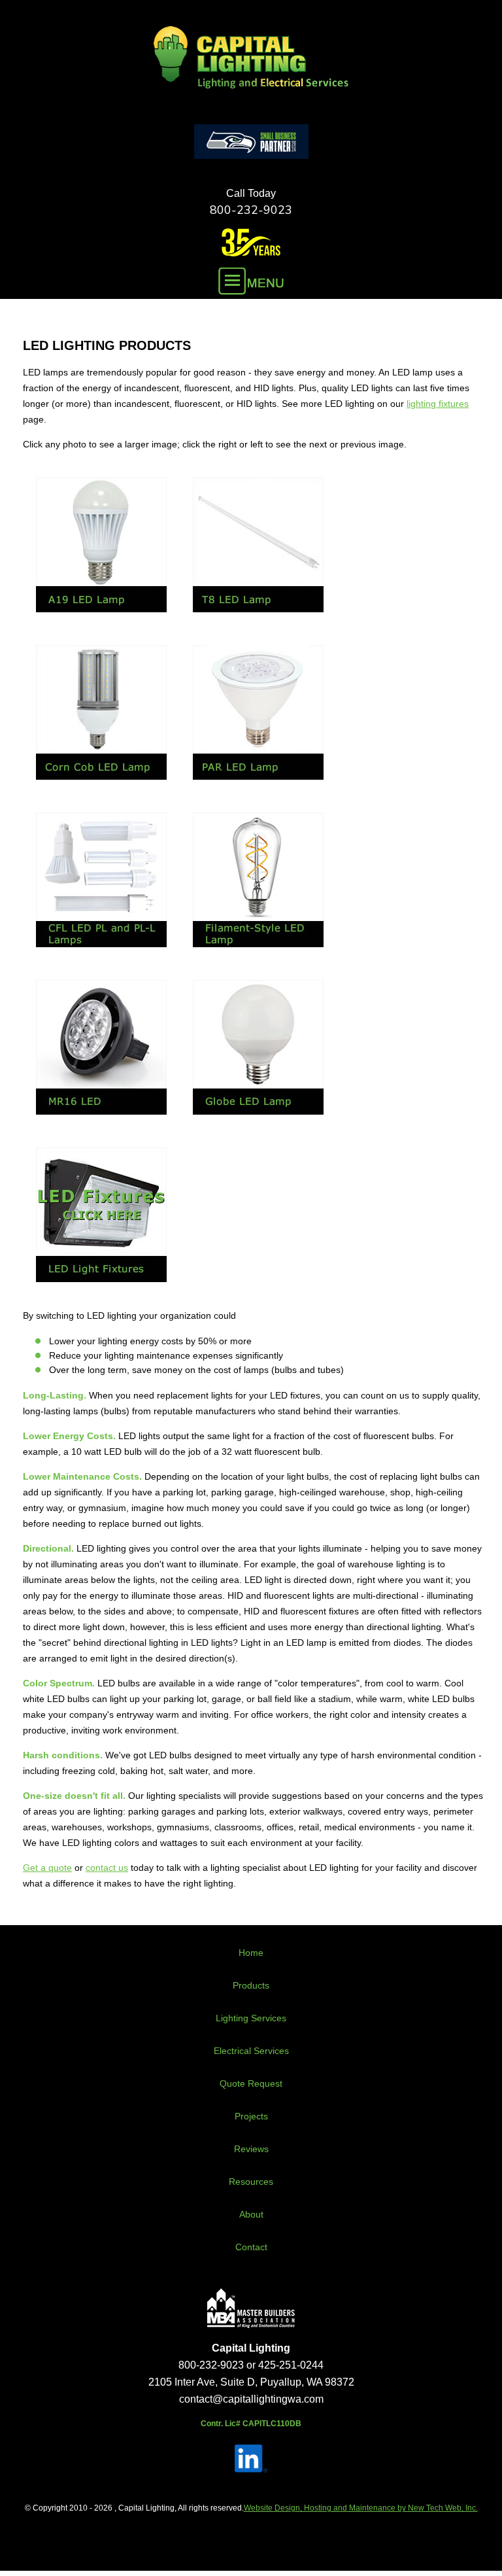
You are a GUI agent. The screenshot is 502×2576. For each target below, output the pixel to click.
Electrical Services (251, 2051)
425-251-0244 (291, 2365)
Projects (251, 2116)
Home (251, 1953)
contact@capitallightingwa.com (251, 2399)
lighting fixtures (438, 404)
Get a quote (47, 1868)
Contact (251, 2247)
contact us (107, 1868)
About (251, 2214)
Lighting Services (251, 2018)
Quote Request (251, 2083)
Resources (251, 2182)
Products (251, 1985)
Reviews (251, 2149)
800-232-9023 (251, 210)
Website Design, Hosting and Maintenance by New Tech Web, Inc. (361, 2508)
